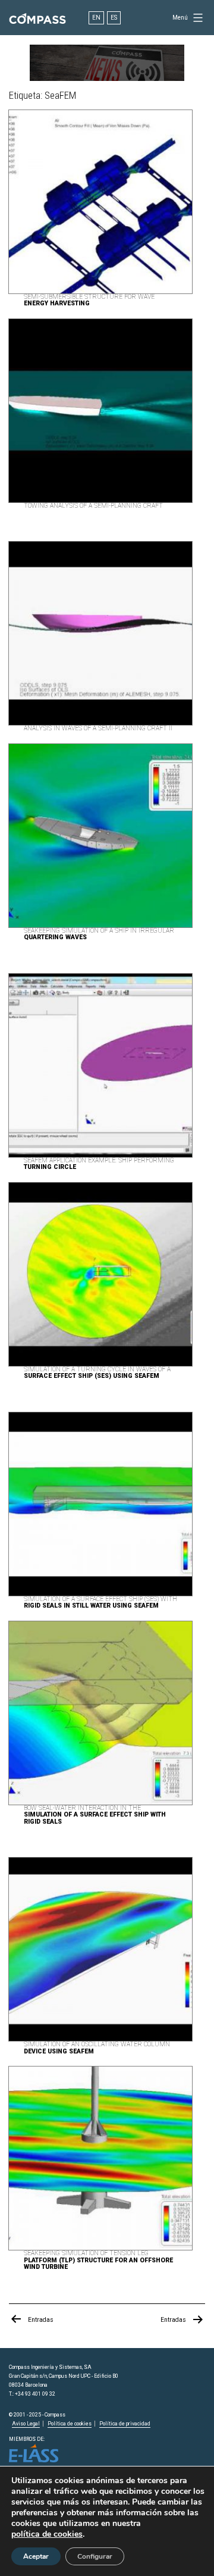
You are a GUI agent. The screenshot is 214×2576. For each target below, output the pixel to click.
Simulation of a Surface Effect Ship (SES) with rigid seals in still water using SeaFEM (100, 1603)
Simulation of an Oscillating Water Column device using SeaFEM (97, 2048)
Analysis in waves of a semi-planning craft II (98, 728)
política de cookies (47, 2534)
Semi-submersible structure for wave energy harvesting (89, 300)
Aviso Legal (26, 2424)
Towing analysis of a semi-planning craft (93, 506)
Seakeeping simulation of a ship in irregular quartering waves (99, 934)
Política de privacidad (125, 2424)
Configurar (95, 2556)
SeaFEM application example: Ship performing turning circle (99, 1164)
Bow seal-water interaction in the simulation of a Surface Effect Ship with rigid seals (95, 1815)
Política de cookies (70, 2424)
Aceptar (36, 2556)
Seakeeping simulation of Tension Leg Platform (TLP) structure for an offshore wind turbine (98, 2260)
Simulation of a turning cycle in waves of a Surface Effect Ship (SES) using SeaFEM (97, 1373)
